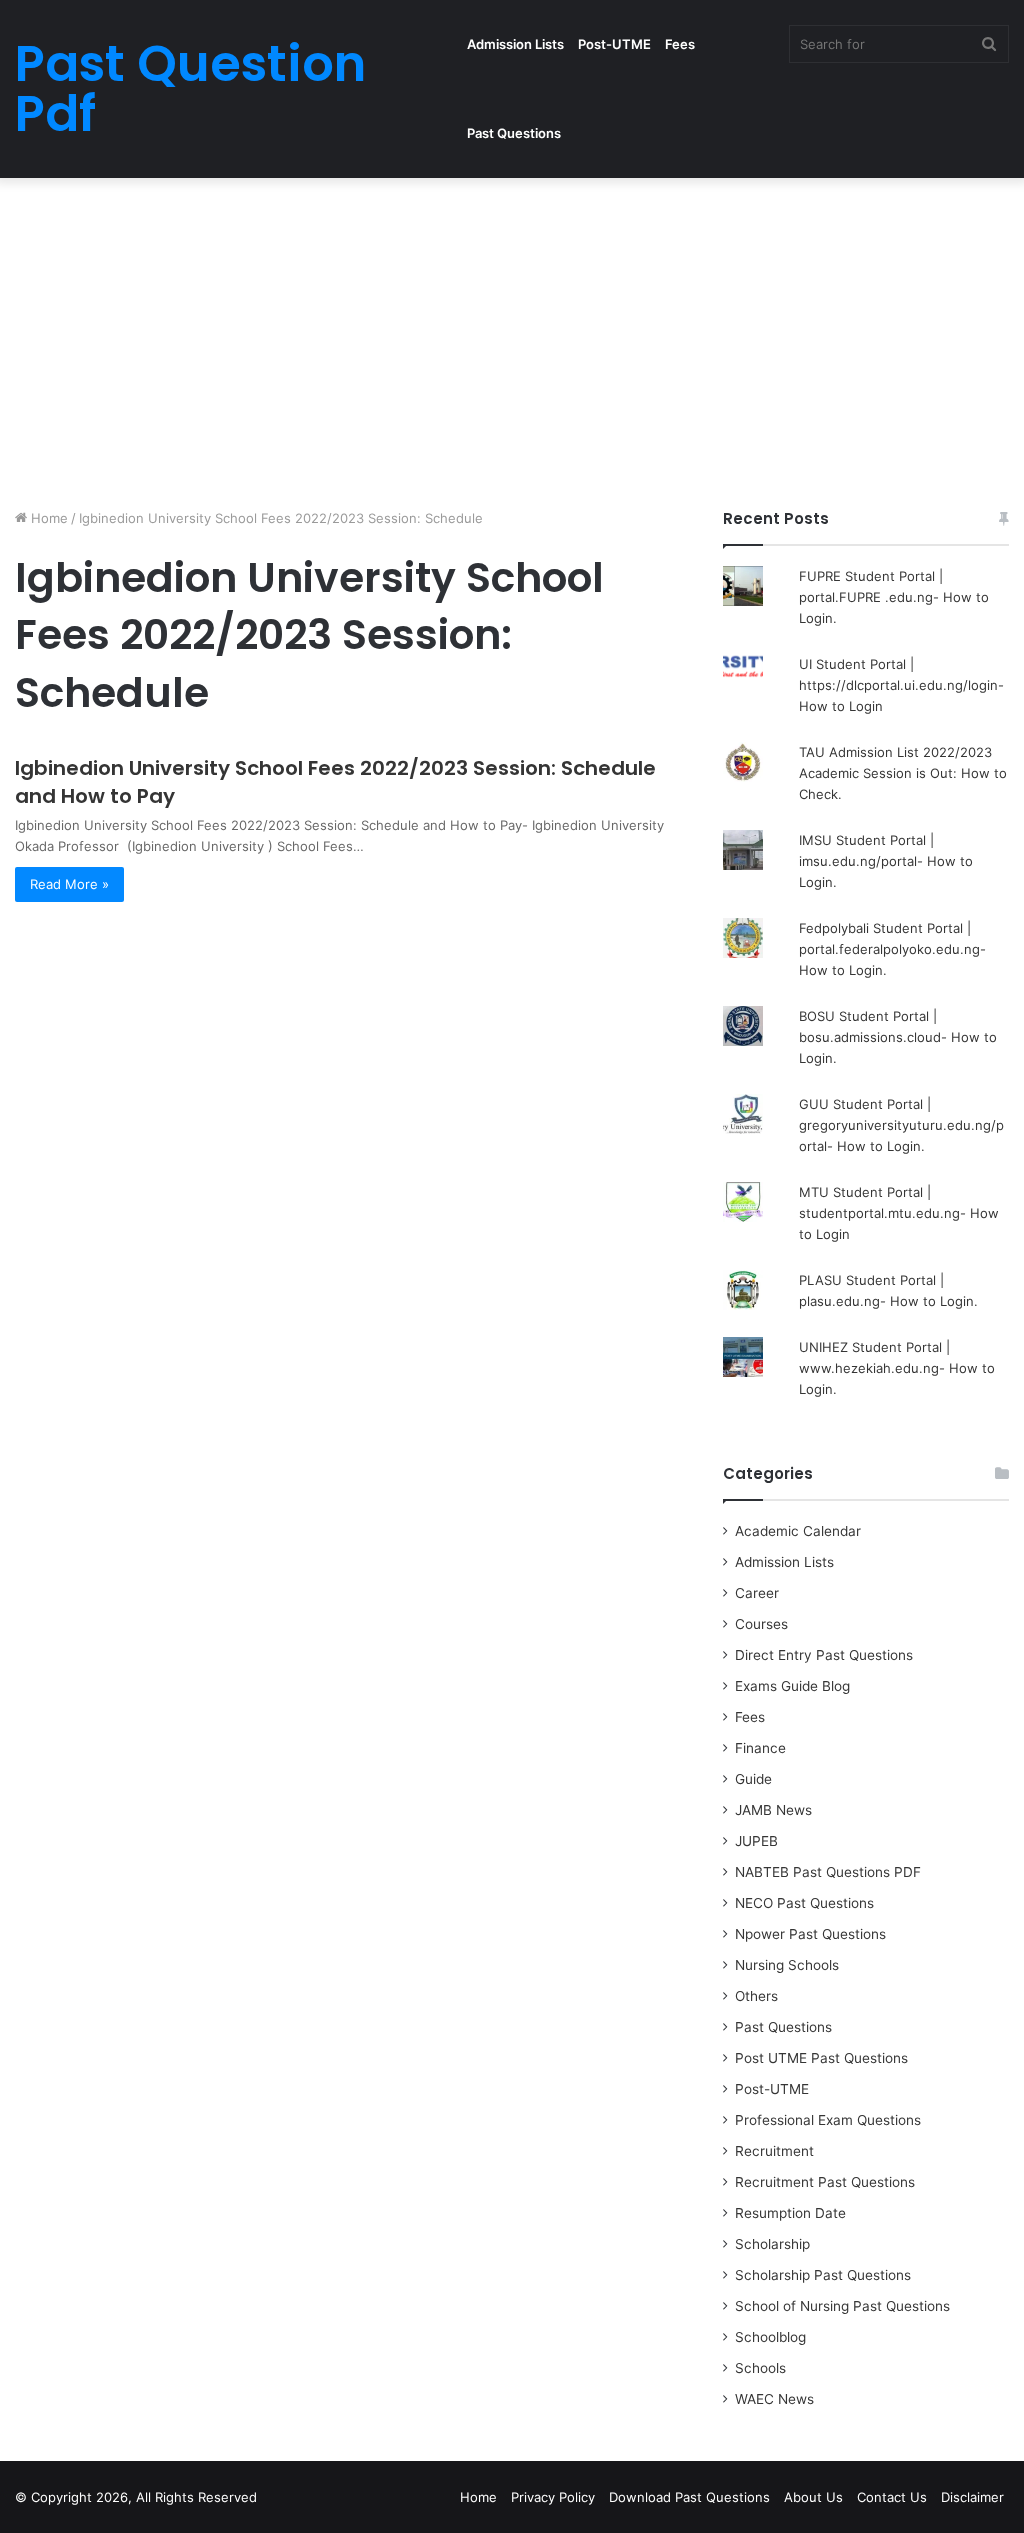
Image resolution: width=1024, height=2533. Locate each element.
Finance (760, 1748)
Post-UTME (614, 44)
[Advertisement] (512, 338)
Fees (680, 44)
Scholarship (772, 2244)
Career (757, 1593)
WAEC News (774, 2399)
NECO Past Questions (804, 1903)
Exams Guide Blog (792, 1686)
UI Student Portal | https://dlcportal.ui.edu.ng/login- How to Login (901, 685)
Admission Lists (515, 44)
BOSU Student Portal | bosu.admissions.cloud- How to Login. (898, 1037)
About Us (813, 2497)
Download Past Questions (689, 2497)
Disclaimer (972, 2497)
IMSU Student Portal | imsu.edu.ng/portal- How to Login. (886, 861)
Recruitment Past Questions (825, 2182)
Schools (760, 2368)
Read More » (69, 884)
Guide (753, 1779)
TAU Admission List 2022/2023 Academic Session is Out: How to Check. (903, 773)
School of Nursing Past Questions (842, 2306)
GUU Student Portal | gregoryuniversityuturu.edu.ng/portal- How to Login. (901, 1125)
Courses (761, 1624)
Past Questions (514, 133)
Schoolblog (770, 2337)
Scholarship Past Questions (823, 2275)
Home (47, 518)
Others (756, 1996)
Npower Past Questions (810, 1934)
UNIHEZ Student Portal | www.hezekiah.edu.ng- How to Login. (897, 1368)
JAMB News (773, 1810)
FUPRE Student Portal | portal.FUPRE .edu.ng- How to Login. (894, 597)
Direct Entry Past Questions (824, 1655)
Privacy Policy (553, 2497)
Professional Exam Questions (828, 2120)
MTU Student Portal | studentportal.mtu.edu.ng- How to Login (899, 1213)
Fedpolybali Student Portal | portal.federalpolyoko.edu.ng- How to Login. (892, 949)
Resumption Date (790, 2213)
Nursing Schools (787, 1965)
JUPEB (756, 1841)
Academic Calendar (798, 1531)
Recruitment (774, 2151)
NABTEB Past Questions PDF (828, 1872)
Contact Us (892, 2497)
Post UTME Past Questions (821, 2058)
